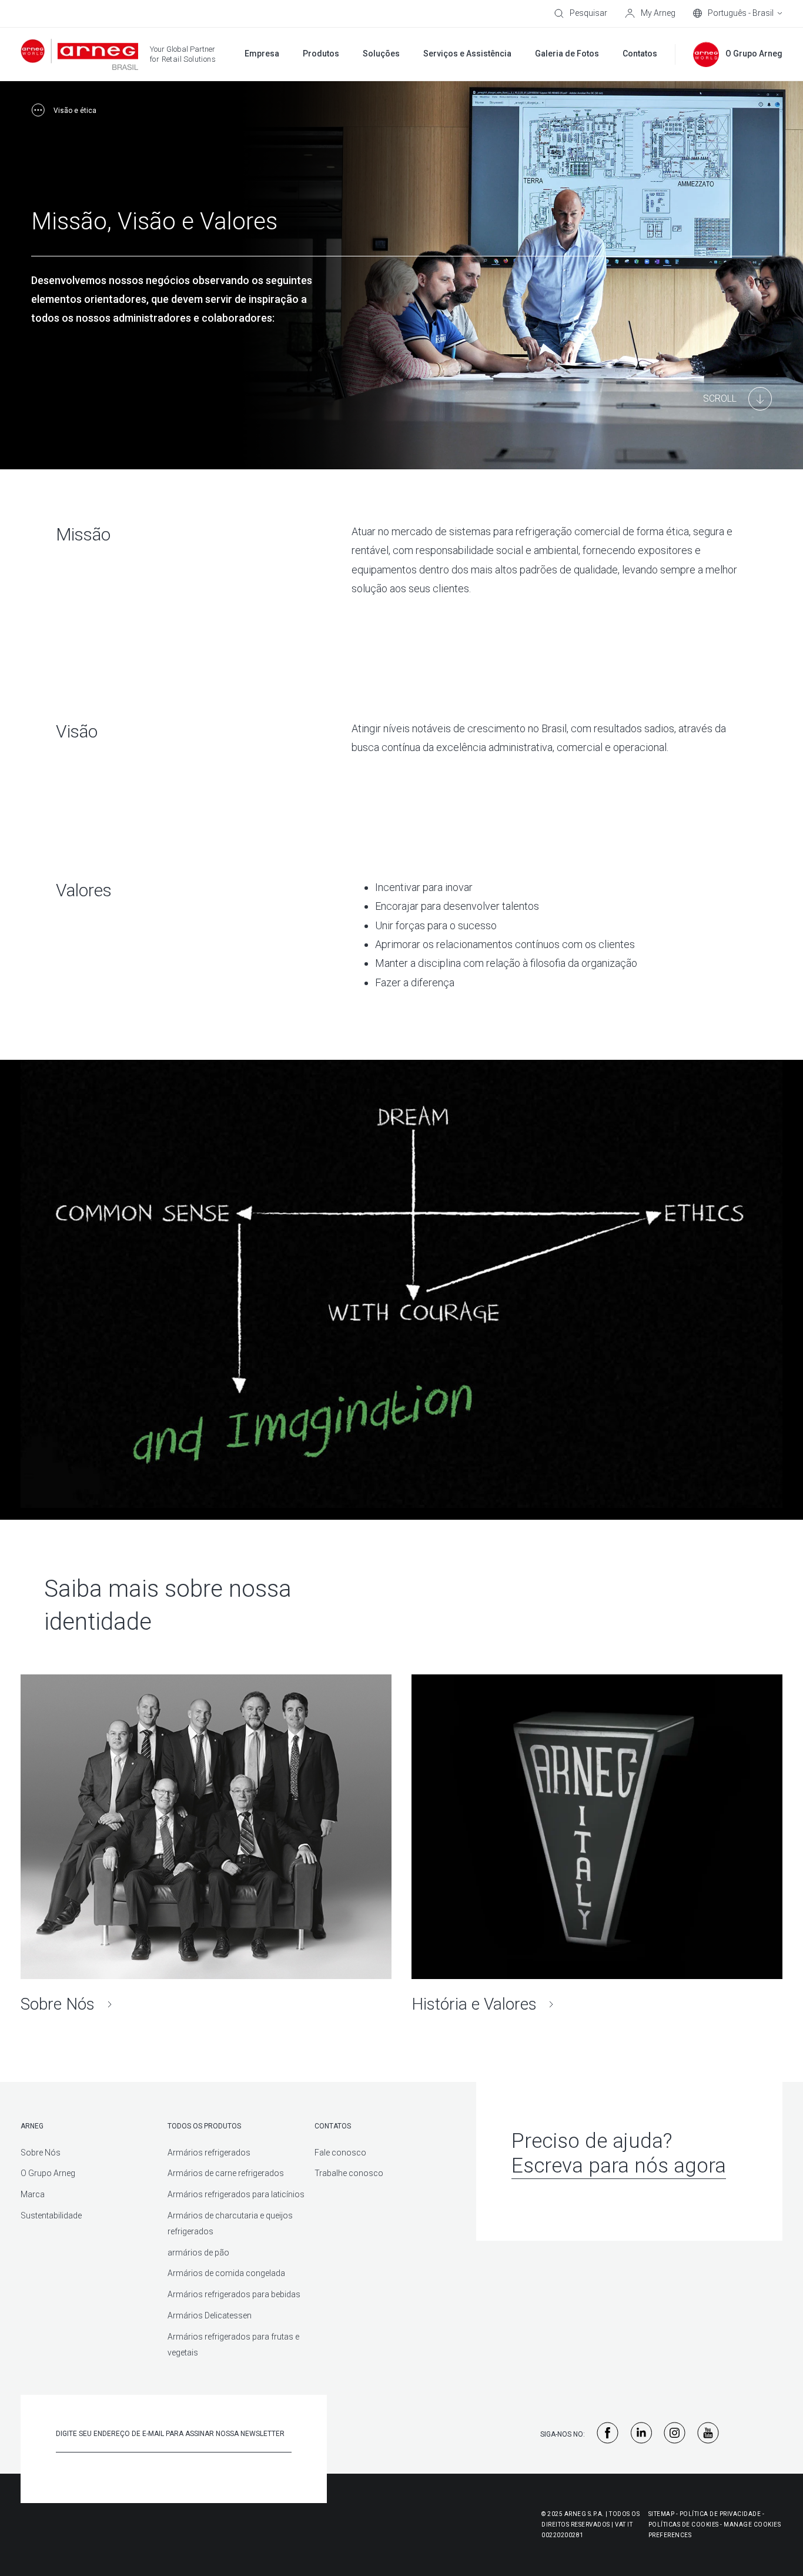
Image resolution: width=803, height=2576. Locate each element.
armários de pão (198, 2253)
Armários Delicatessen (210, 2315)
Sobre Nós (41, 2153)
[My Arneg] (650, 14)
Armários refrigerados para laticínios (236, 2194)
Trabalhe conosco (349, 2173)
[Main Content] (737, 399)
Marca (33, 2194)
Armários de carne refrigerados (226, 2173)
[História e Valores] (597, 1845)
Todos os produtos (204, 2126)
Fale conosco (340, 2153)
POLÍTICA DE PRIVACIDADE (720, 2514)
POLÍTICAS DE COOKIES (684, 2525)
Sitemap (662, 2514)
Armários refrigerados (209, 2153)
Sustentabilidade (51, 2215)
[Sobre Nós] (206, 1845)
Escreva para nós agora (619, 2166)
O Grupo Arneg (48, 2173)
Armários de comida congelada (226, 2273)
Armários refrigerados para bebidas (234, 2294)
